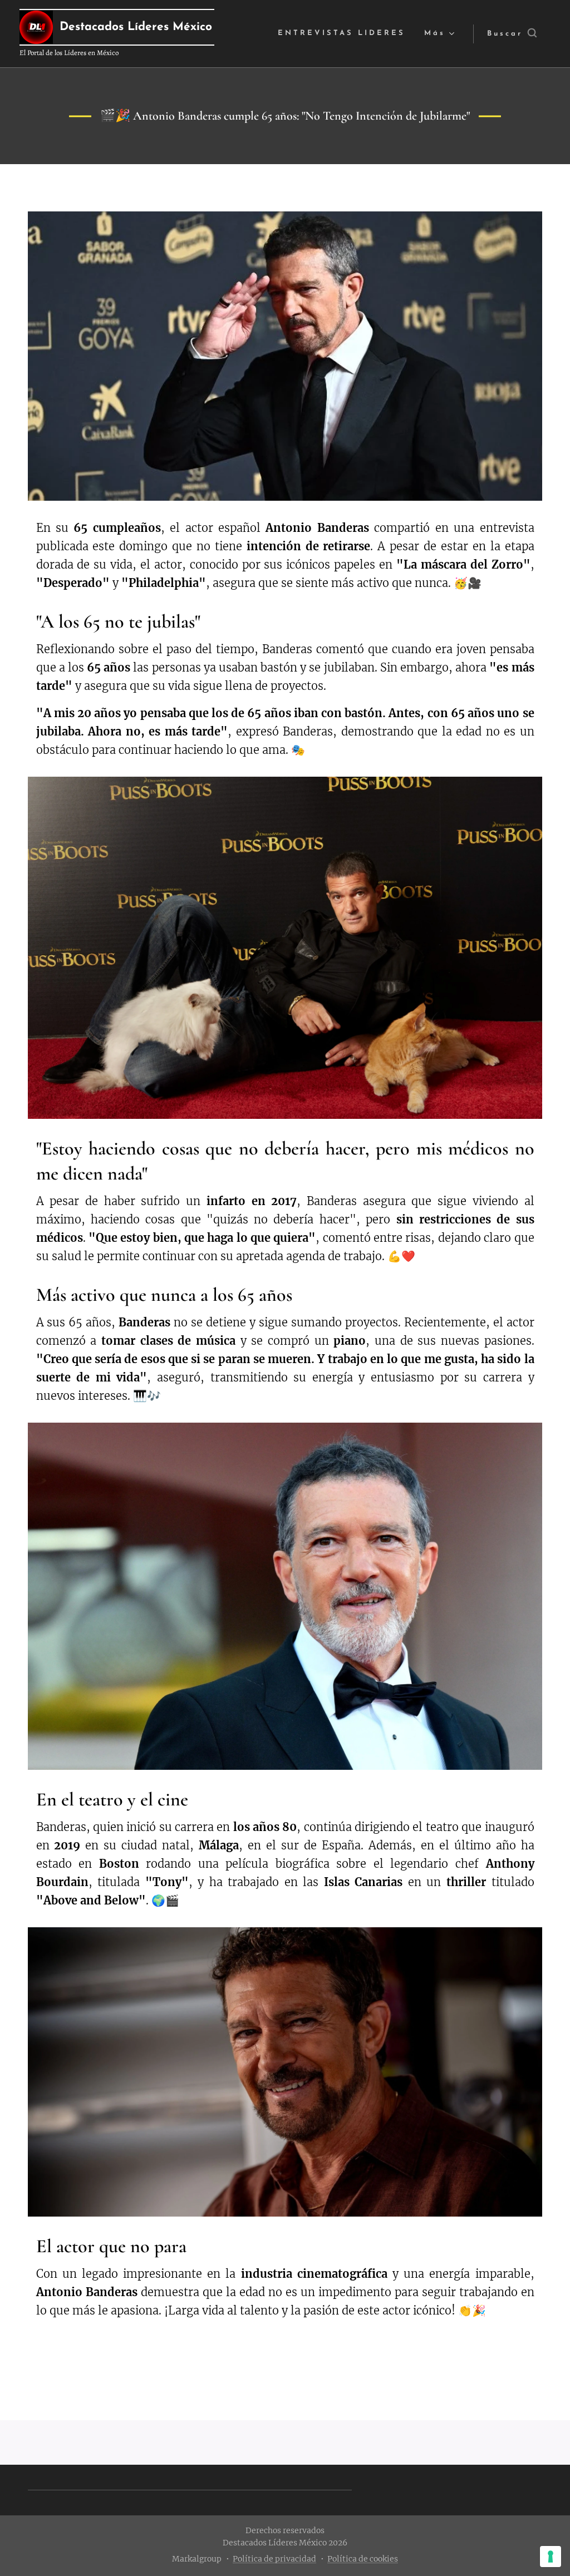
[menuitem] (341, 34)
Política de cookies (363, 2559)
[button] (512, 34)
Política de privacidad (274, 2559)
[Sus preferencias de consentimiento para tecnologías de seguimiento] (551, 2557)
